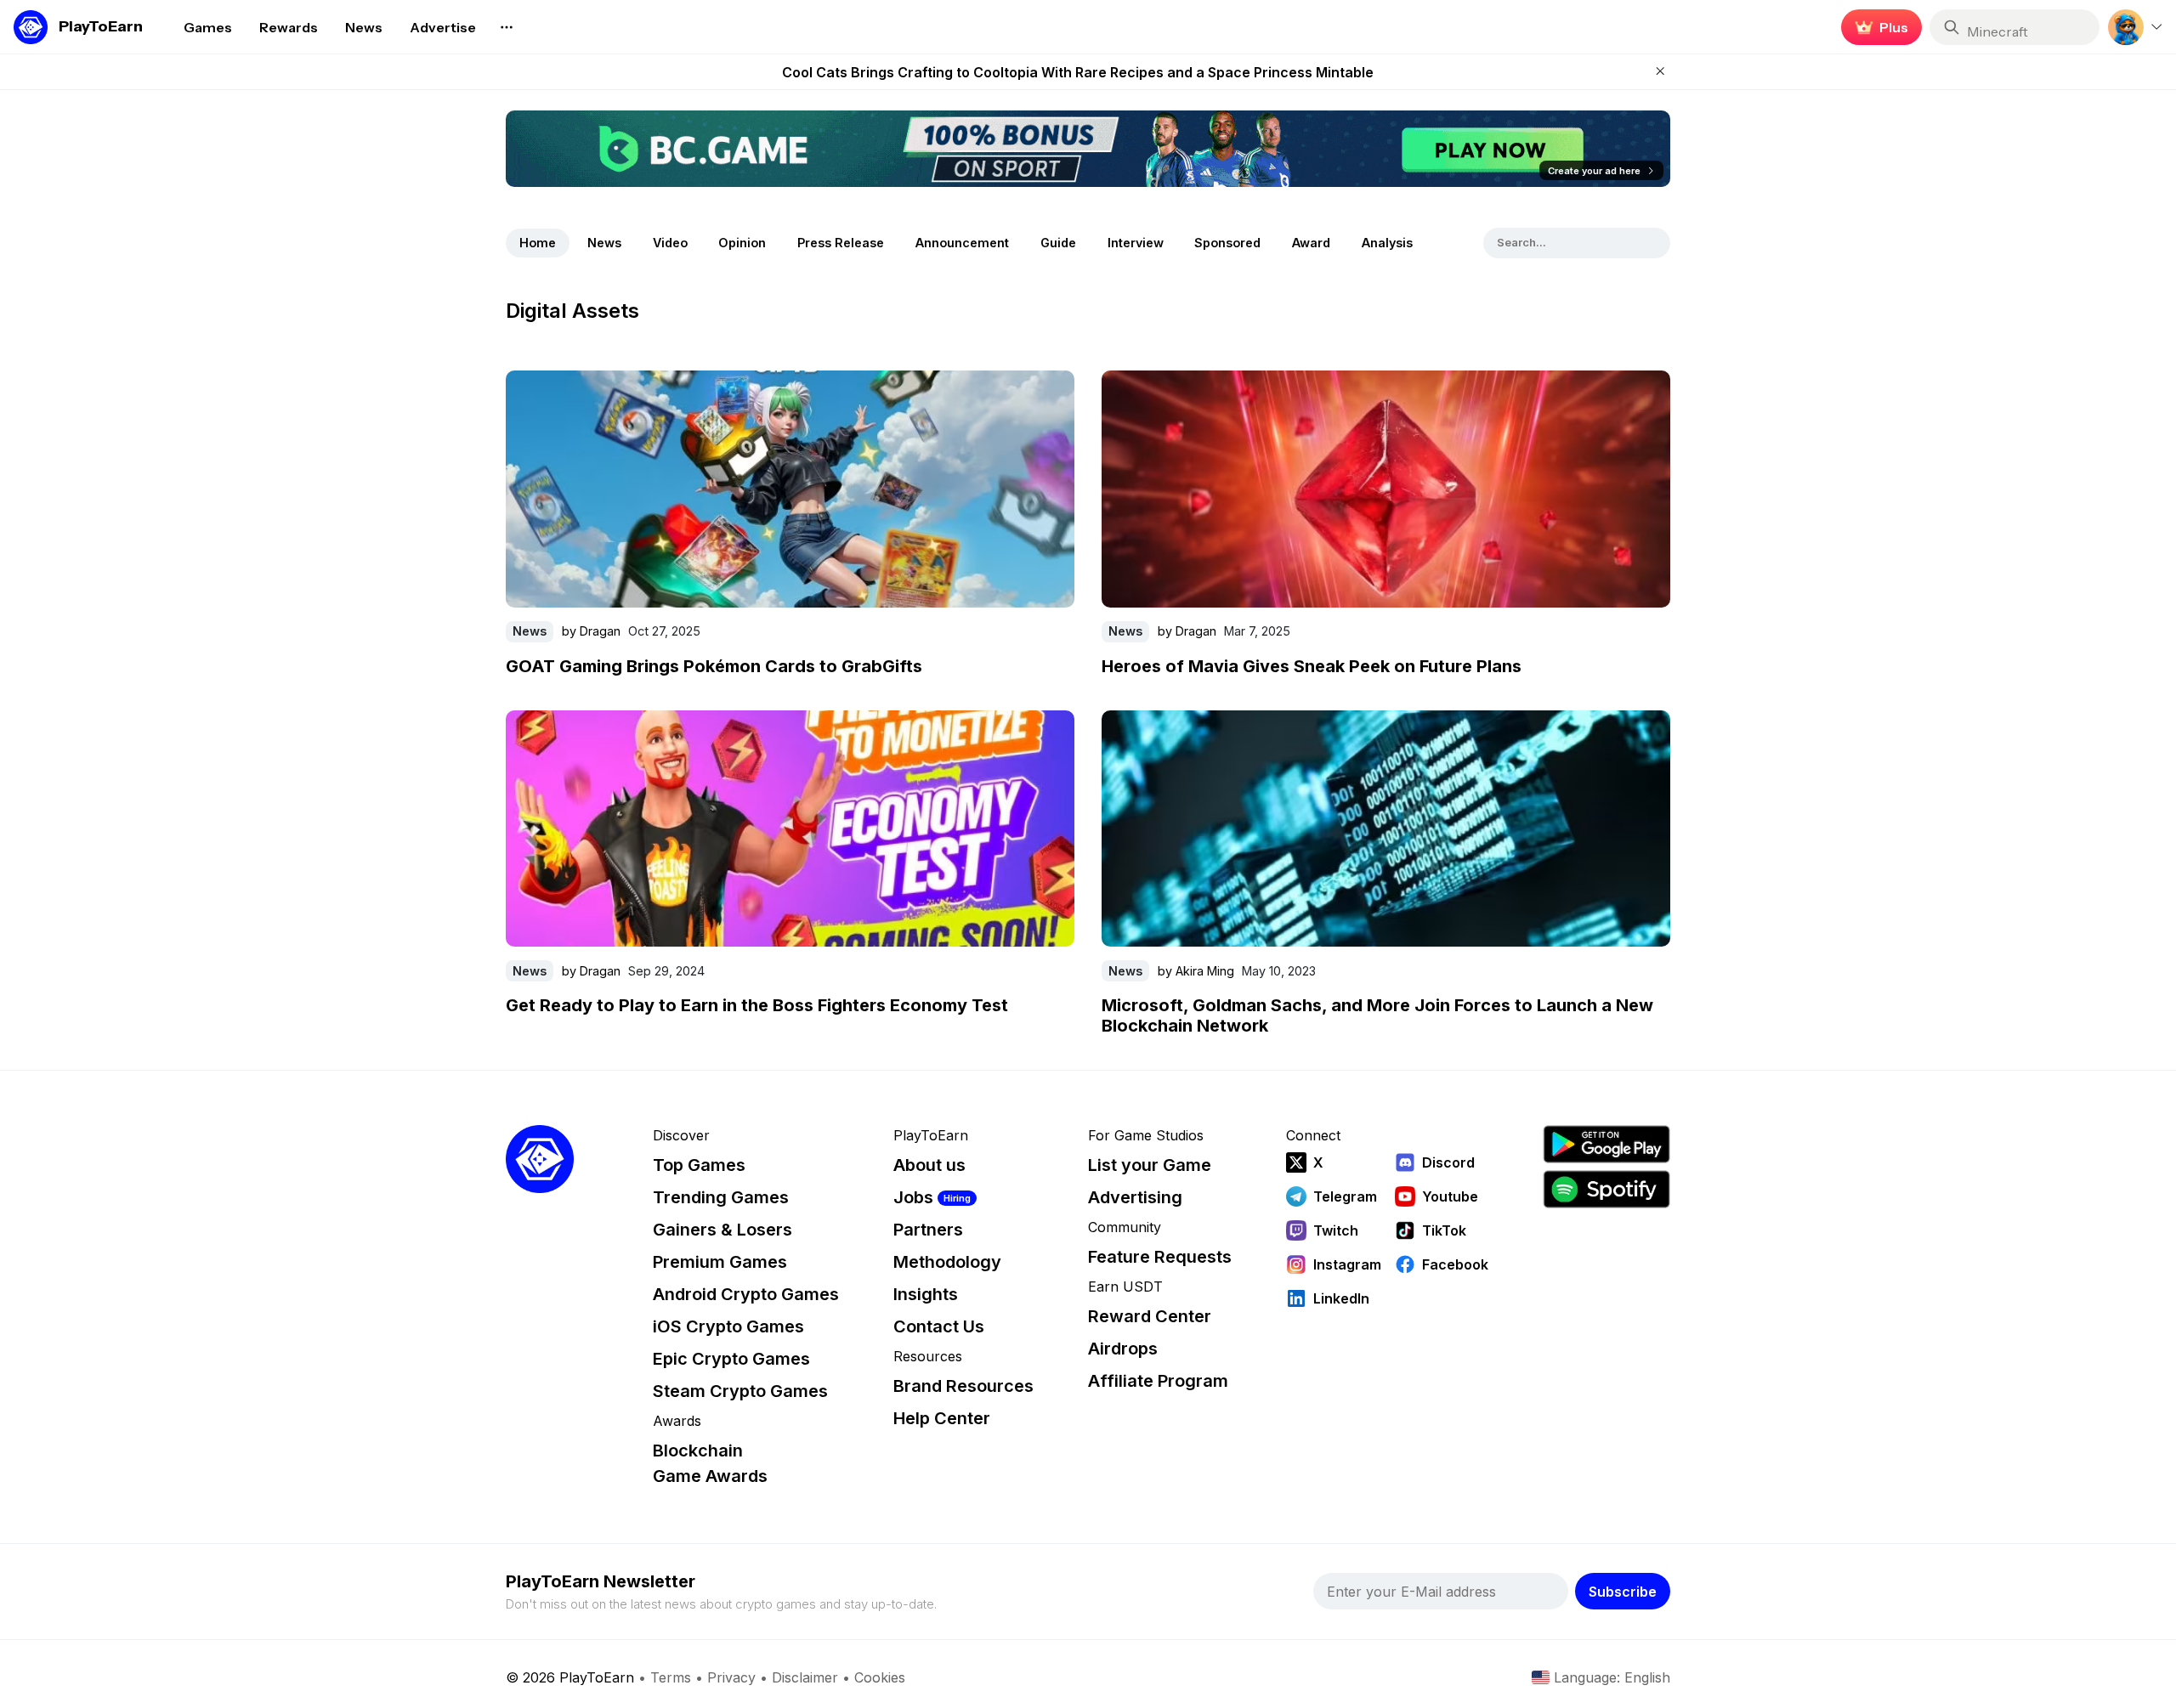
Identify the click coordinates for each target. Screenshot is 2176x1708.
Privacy (731, 1677)
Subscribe (1623, 1592)
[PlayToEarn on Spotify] (1606, 1189)
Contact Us (939, 1326)
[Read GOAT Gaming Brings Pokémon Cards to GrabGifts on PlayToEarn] (790, 489)
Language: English (1612, 1677)
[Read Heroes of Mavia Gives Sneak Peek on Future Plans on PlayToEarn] (1386, 489)
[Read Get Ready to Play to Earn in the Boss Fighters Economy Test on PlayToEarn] (790, 829)
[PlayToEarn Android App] (1606, 1144)
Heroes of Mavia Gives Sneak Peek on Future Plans (1312, 666)
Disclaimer (805, 1677)
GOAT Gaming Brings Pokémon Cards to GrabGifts (714, 666)
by (591, 631)
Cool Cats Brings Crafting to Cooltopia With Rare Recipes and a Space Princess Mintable (1078, 72)
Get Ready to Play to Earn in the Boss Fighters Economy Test (757, 1005)
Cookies (880, 1677)
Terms (671, 1677)
